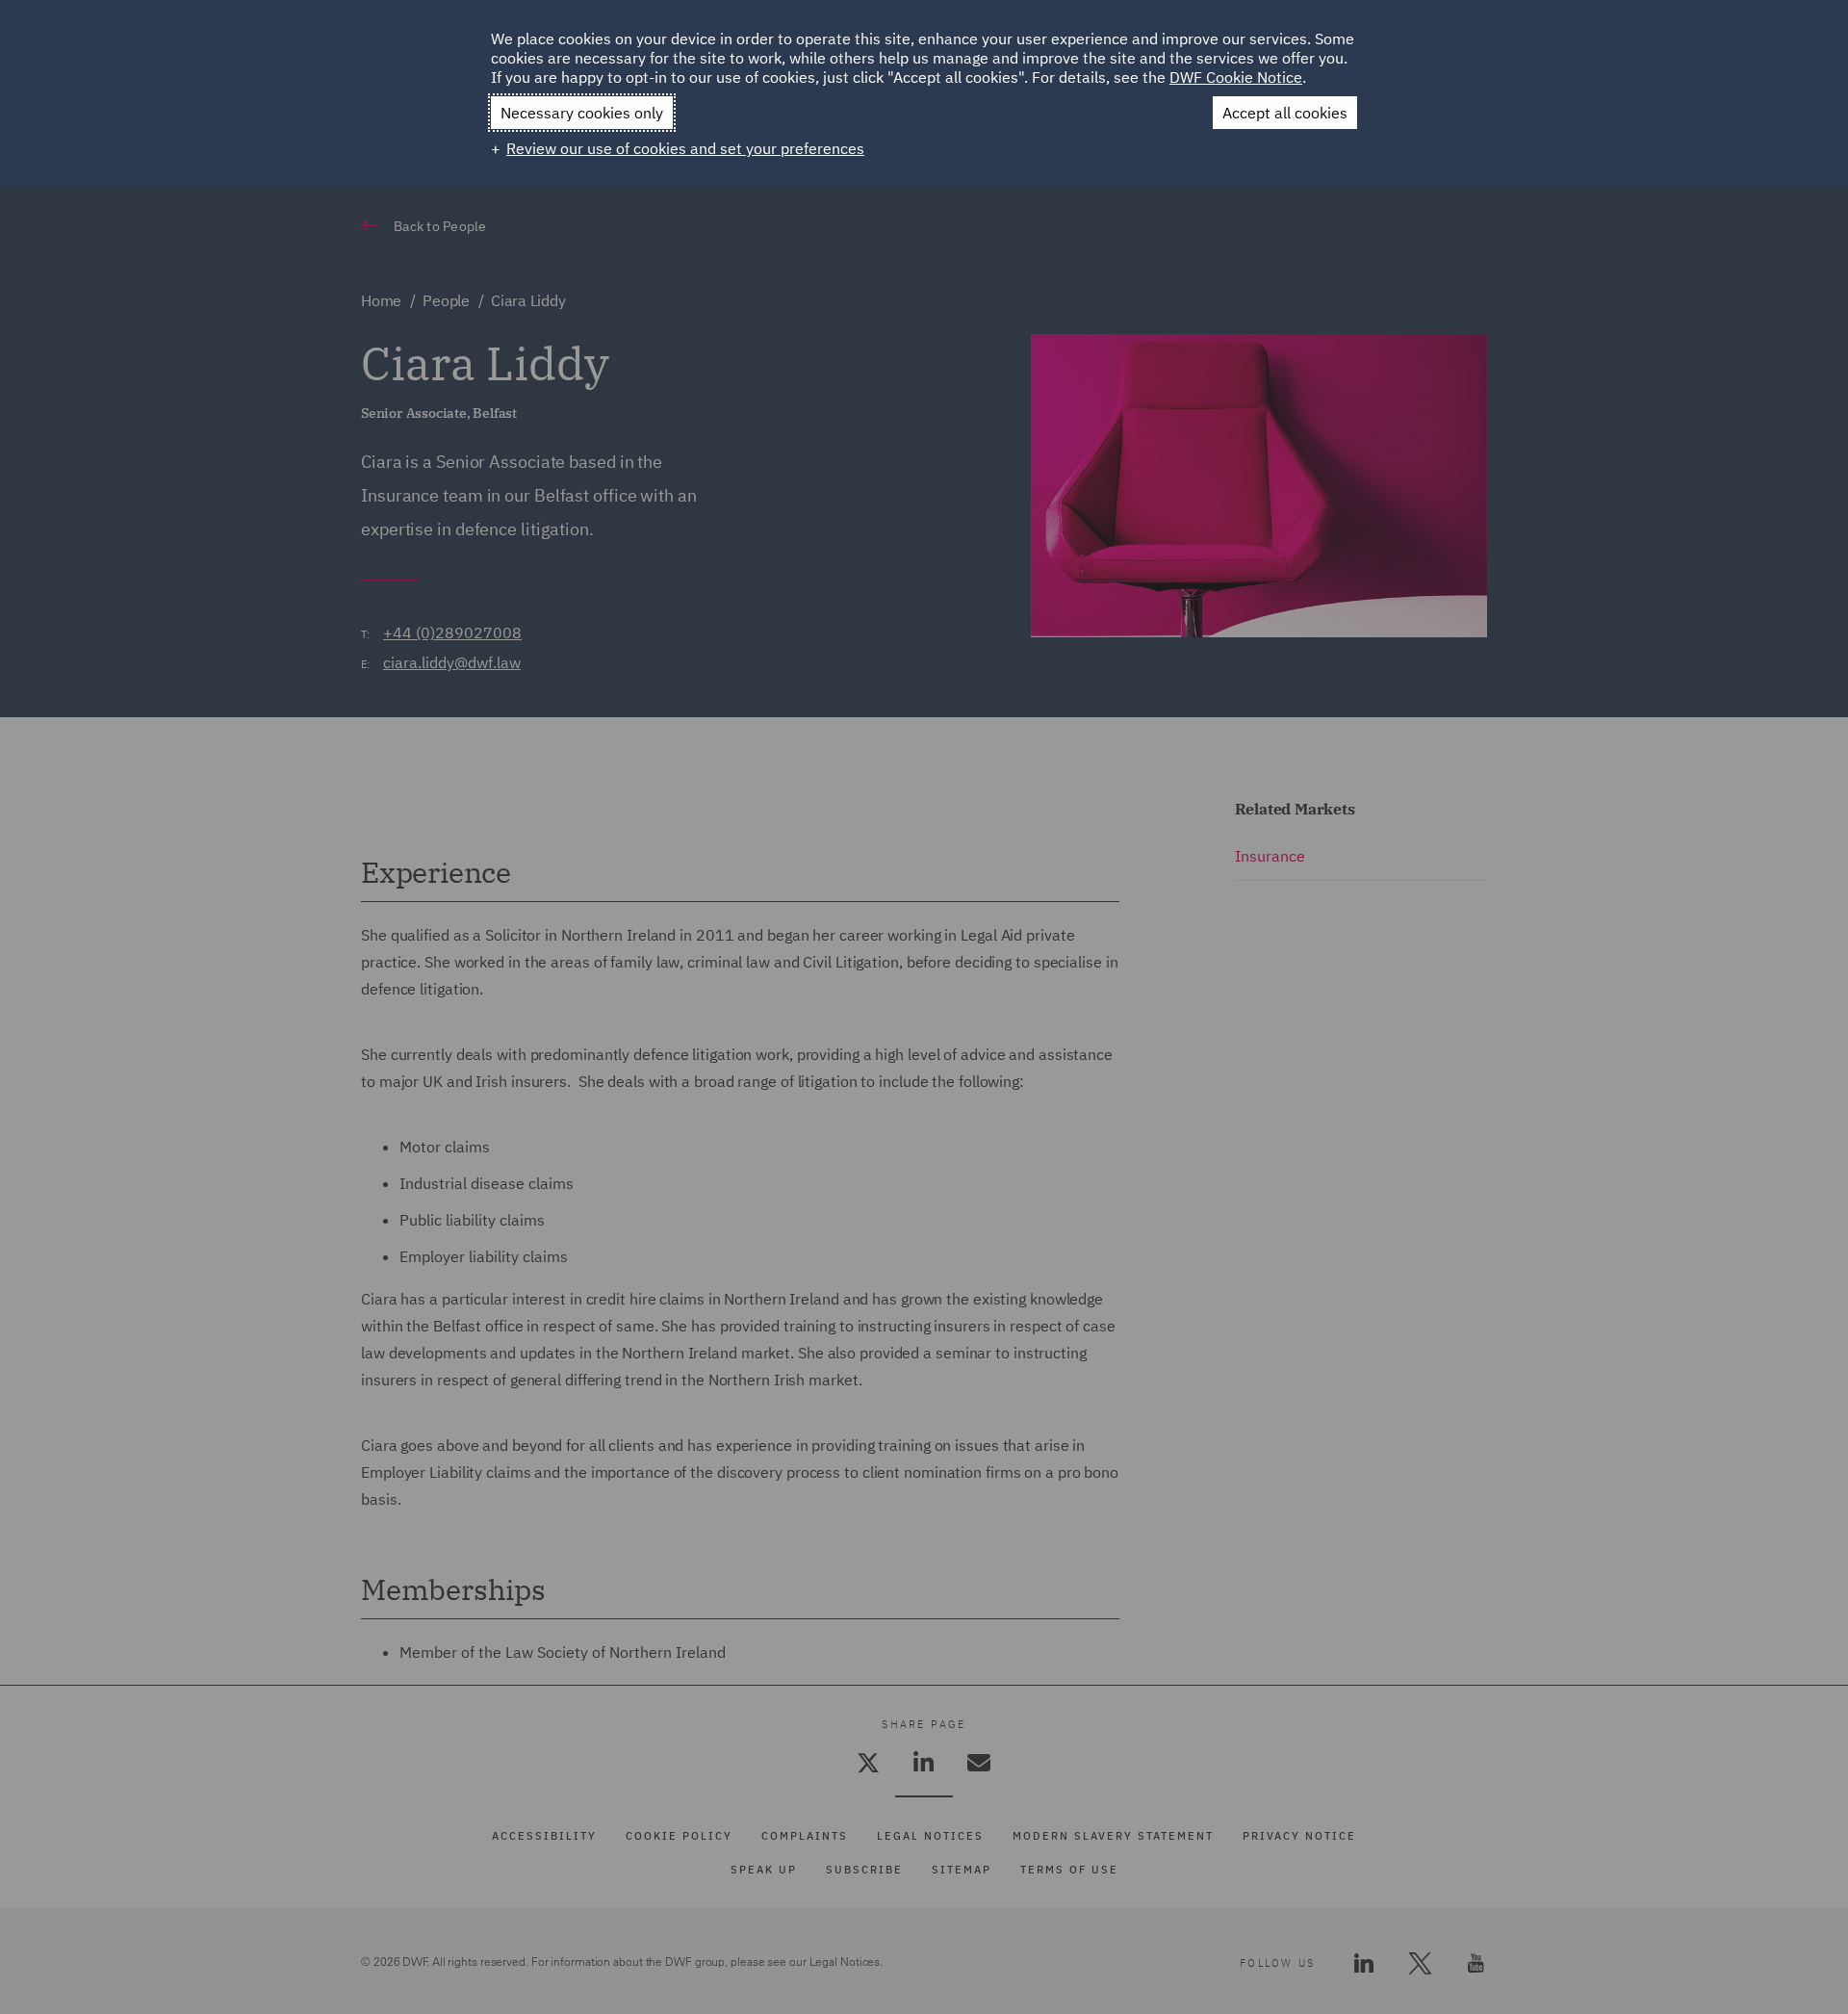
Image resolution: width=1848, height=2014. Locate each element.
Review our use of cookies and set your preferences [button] (685, 148)
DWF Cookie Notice (1236, 77)
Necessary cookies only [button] (582, 113)
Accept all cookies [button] (1285, 113)
